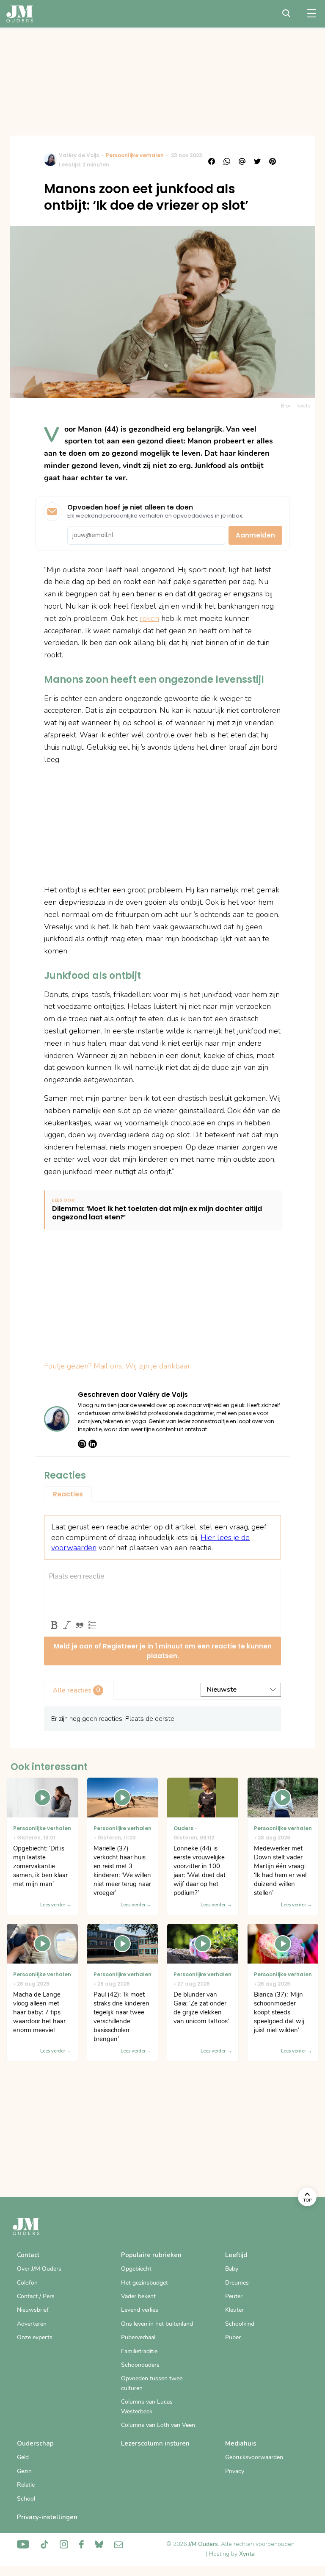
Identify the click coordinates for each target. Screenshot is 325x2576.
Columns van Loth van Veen (158, 2425)
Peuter (234, 2296)
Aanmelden (255, 535)
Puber (233, 2337)
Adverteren (32, 2324)
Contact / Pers (36, 2296)
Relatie (26, 2485)
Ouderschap (35, 2443)
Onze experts (35, 2337)
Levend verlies (140, 2310)
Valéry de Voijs (79, 155)
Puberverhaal (138, 2337)
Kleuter (234, 2310)
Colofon (27, 2283)
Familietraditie (139, 2351)
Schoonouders (140, 2365)
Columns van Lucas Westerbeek (147, 2406)
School (26, 2499)
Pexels (303, 406)
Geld (23, 2457)
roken (149, 618)
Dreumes (237, 2283)
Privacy (235, 2471)
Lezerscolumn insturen (155, 2443)
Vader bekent (138, 2296)
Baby (232, 2269)
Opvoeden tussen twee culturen (152, 2383)
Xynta (247, 2554)
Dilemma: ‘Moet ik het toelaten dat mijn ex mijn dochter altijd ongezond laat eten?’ (157, 1213)
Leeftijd (236, 2255)
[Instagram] (82, 1444)
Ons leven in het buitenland (157, 2324)
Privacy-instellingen (47, 2517)
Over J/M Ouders (39, 2269)
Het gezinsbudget (145, 2283)
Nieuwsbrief (33, 2310)
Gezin (24, 2471)
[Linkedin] (93, 1444)
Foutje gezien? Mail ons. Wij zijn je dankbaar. (118, 1366)
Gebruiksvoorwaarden (254, 2457)
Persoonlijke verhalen (135, 155)
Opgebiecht (136, 2269)
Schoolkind (240, 2324)
